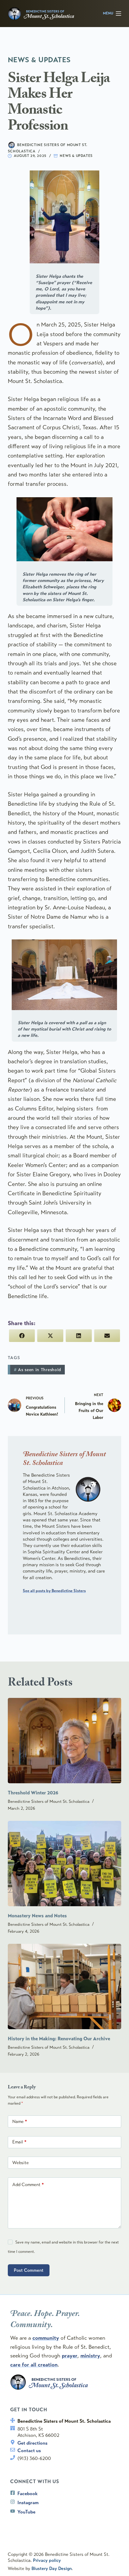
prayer (70, 2356)
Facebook (27, 2493)
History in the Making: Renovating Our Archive (59, 2039)
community (46, 2338)
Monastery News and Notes (37, 1916)
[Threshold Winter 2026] (64, 1741)
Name (20, 2121)
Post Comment (29, 2270)
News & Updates (76, 156)
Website (21, 2163)
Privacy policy (47, 2560)
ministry (90, 2356)
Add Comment (28, 2185)
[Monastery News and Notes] (64, 1864)
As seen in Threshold (37, 1370)
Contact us (29, 2450)
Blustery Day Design (52, 2568)
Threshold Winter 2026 (33, 1793)
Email (19, 2142)
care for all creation (34, 2365)
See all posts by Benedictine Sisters (54, 1591)
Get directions (32, 2443)
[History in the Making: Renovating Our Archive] (64, 1986)
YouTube (26, 2512)
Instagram (28, 2502)
